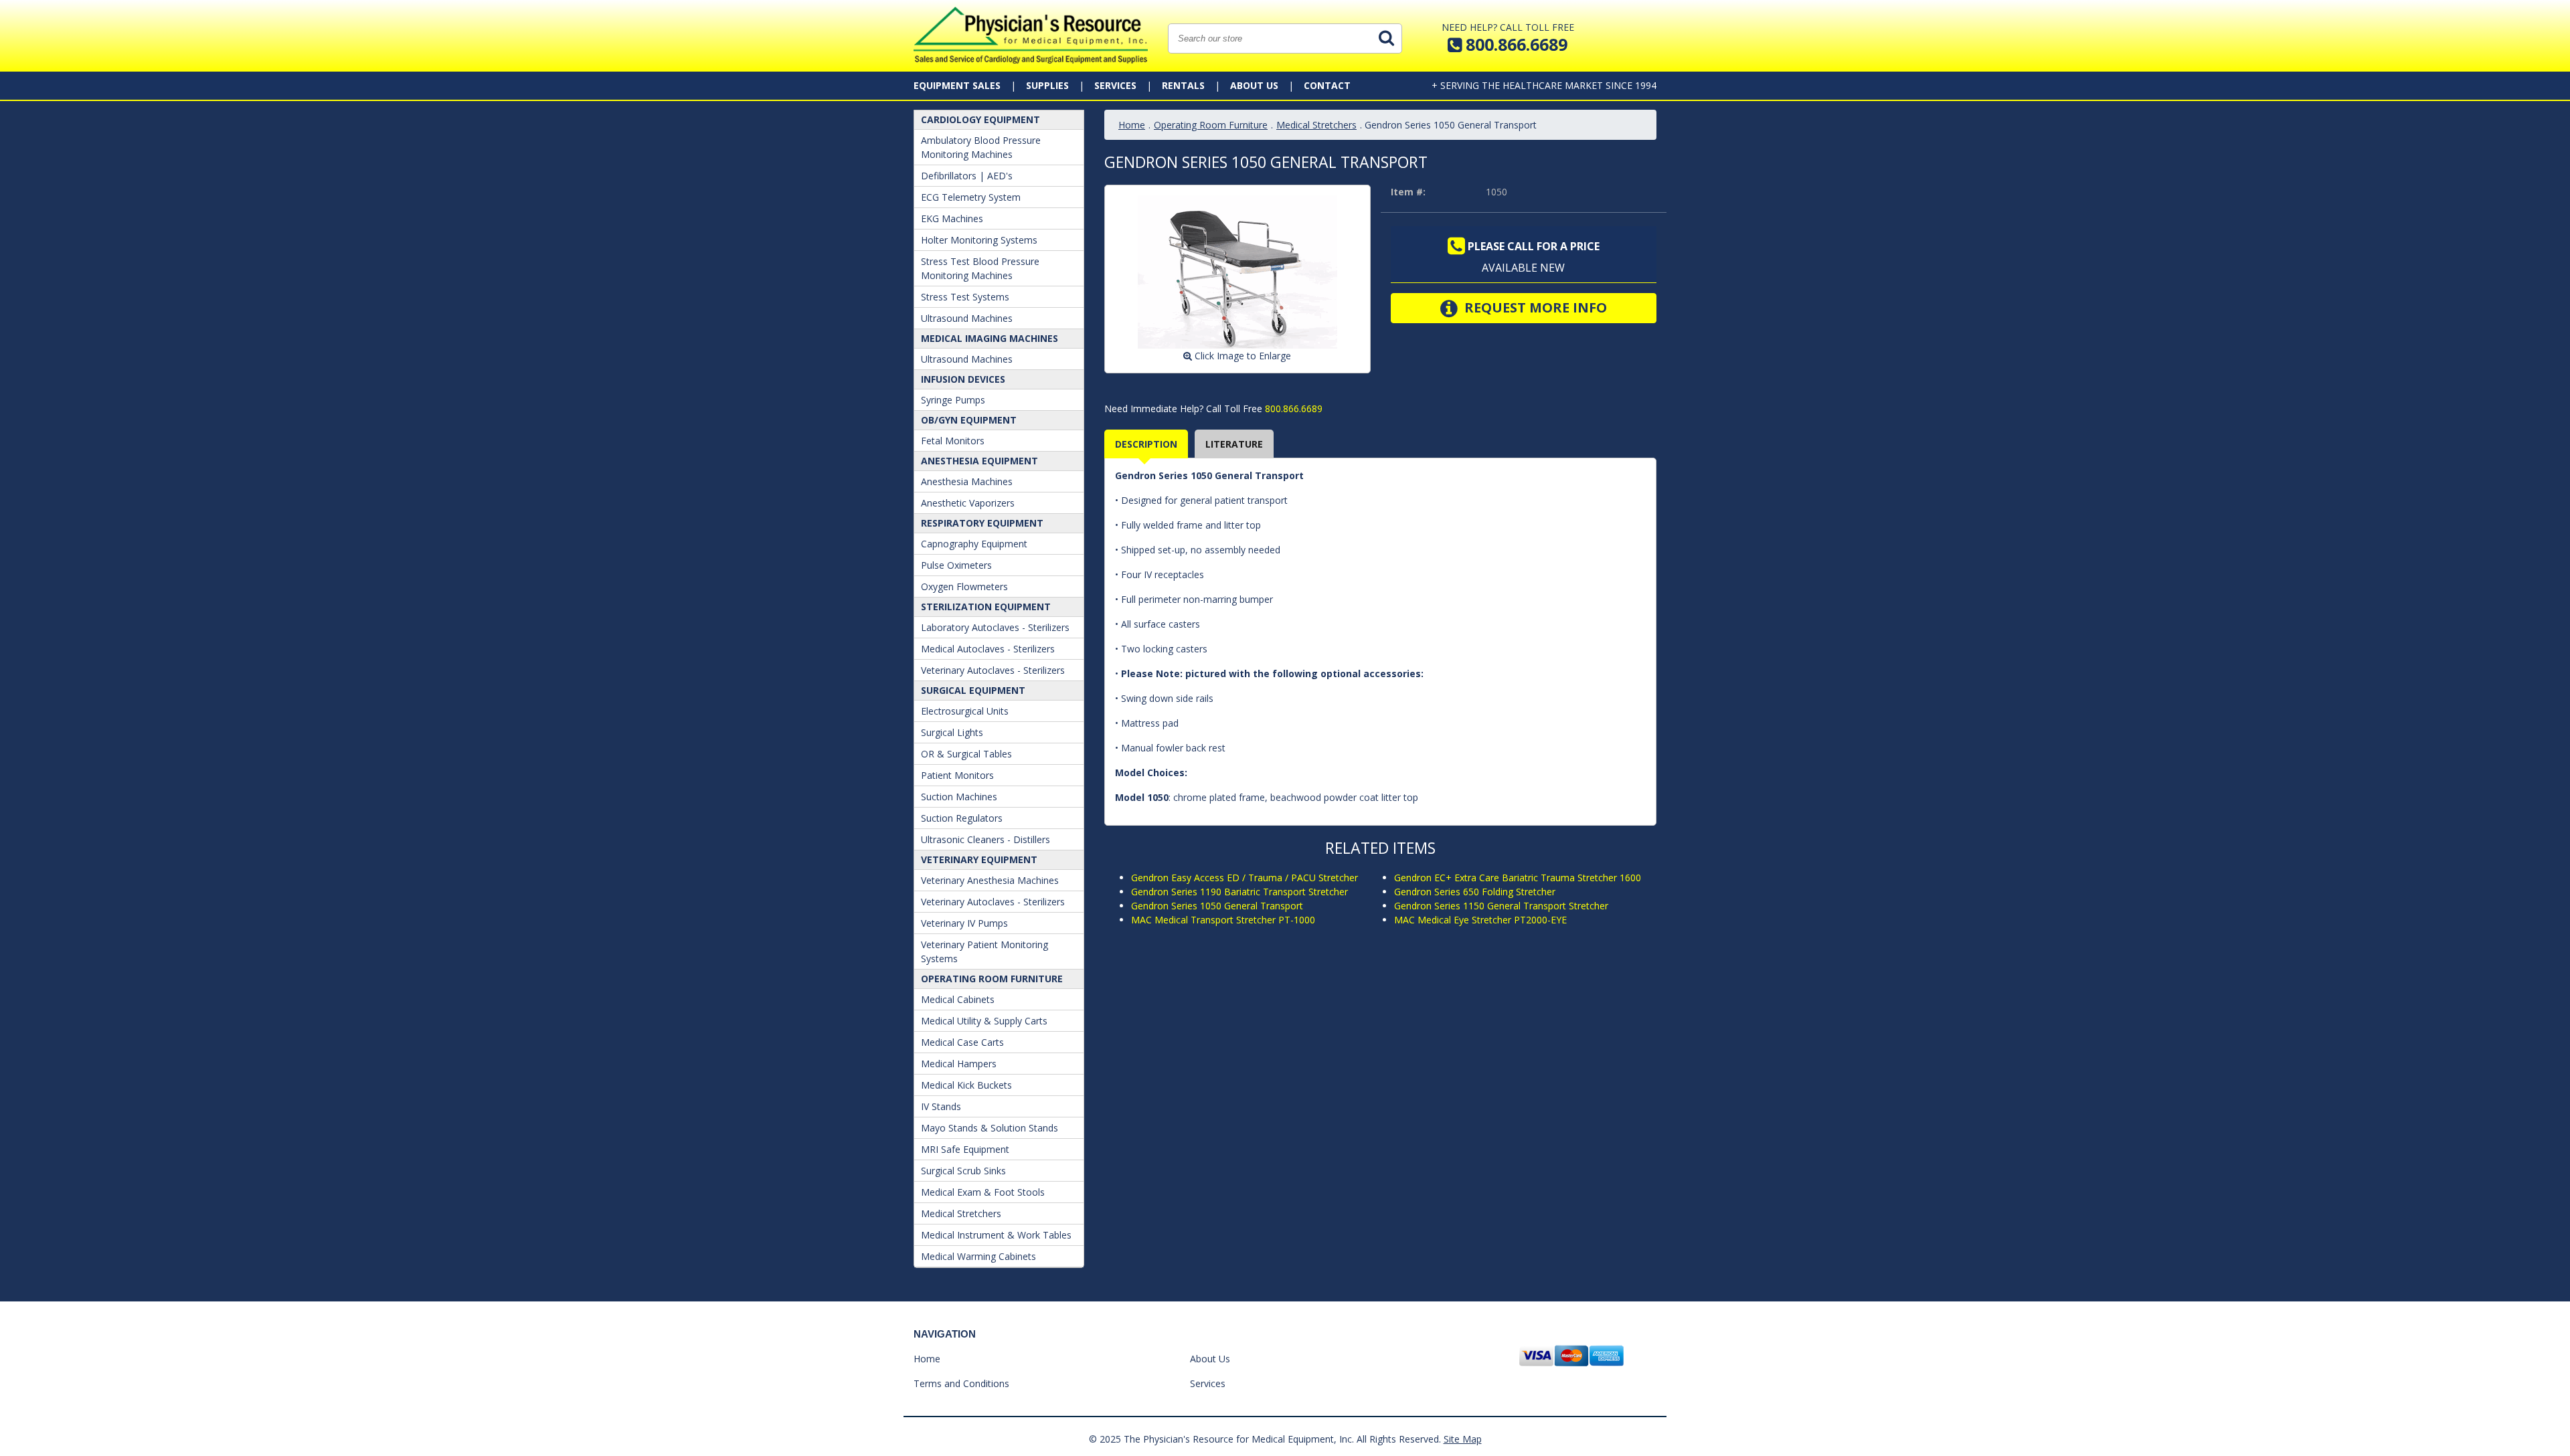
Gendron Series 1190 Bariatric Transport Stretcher (1239, 892)
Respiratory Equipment (982, 523)
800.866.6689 (1292, 408)
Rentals (1183, 85)
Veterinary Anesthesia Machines (990, 880)
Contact (1327, 85)
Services (1115, 85)
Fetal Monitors (953, 441)
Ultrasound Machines (967, 318)
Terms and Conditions (961, 1383)
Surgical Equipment (973, 690)
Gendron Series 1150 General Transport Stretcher (1501, 906)
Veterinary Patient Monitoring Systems (984, 951)
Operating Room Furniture (992, 979)
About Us (1254, 85)
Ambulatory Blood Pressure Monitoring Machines (981, 147)
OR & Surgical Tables (966, 754)
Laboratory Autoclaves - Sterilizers (995, 627)
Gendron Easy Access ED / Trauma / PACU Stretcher (1245, 878)
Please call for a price (1532, 246)
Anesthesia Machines (967, 481)
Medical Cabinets (958, 999)
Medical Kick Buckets (966, 1085)
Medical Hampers (959, 1064)
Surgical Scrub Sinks (963, 1171)
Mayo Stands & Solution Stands (990, 1128)
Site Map (1463, 1439)
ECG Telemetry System (971, 197)
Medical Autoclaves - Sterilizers (988, 649)
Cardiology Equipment (980, 119)
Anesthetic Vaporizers (968, 503)
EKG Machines (952, 218)
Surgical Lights (952, 732)
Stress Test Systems (965, 297)
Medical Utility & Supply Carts (984, 1021)
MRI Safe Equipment (965, 1149)
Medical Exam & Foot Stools (983, 1192)
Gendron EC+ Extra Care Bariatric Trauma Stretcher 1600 (1518, 878)
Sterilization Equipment (986, 607)
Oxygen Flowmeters (964, 586)
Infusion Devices (963, 379)
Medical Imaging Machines (990, 338)
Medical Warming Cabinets (978, 1256)
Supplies (1047, 85)
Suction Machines (959, 797)
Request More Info (1534, 307)
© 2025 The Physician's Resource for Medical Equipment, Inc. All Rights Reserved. (1265, 1439)
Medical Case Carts (962, 1042)
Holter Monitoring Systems (979, 240)
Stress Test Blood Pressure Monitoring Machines (980, 268)
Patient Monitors (957, 775)
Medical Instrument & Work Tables (996, 1235)
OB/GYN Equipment (969, 420)
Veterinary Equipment (979, 859)
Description (1146, 444)
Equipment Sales (957, 85)
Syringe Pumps (953, 400)
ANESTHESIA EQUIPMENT (979, 461)
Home (1132, 125)
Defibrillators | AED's (967, 176)
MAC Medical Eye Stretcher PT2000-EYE (1480, 920)
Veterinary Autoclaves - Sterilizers (993, 670)
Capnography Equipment (974, 544)
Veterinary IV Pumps (964, 923)
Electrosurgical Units (965, 711)
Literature (1234, 444)
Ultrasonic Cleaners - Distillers (986, 839)
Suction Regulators (962, 818)
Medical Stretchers (961, 1213)
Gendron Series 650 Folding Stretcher (1475, 892)
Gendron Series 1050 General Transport (1217, 906)
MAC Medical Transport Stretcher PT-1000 (1223, 920)
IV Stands (941, 1106)
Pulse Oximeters (956, 565)
